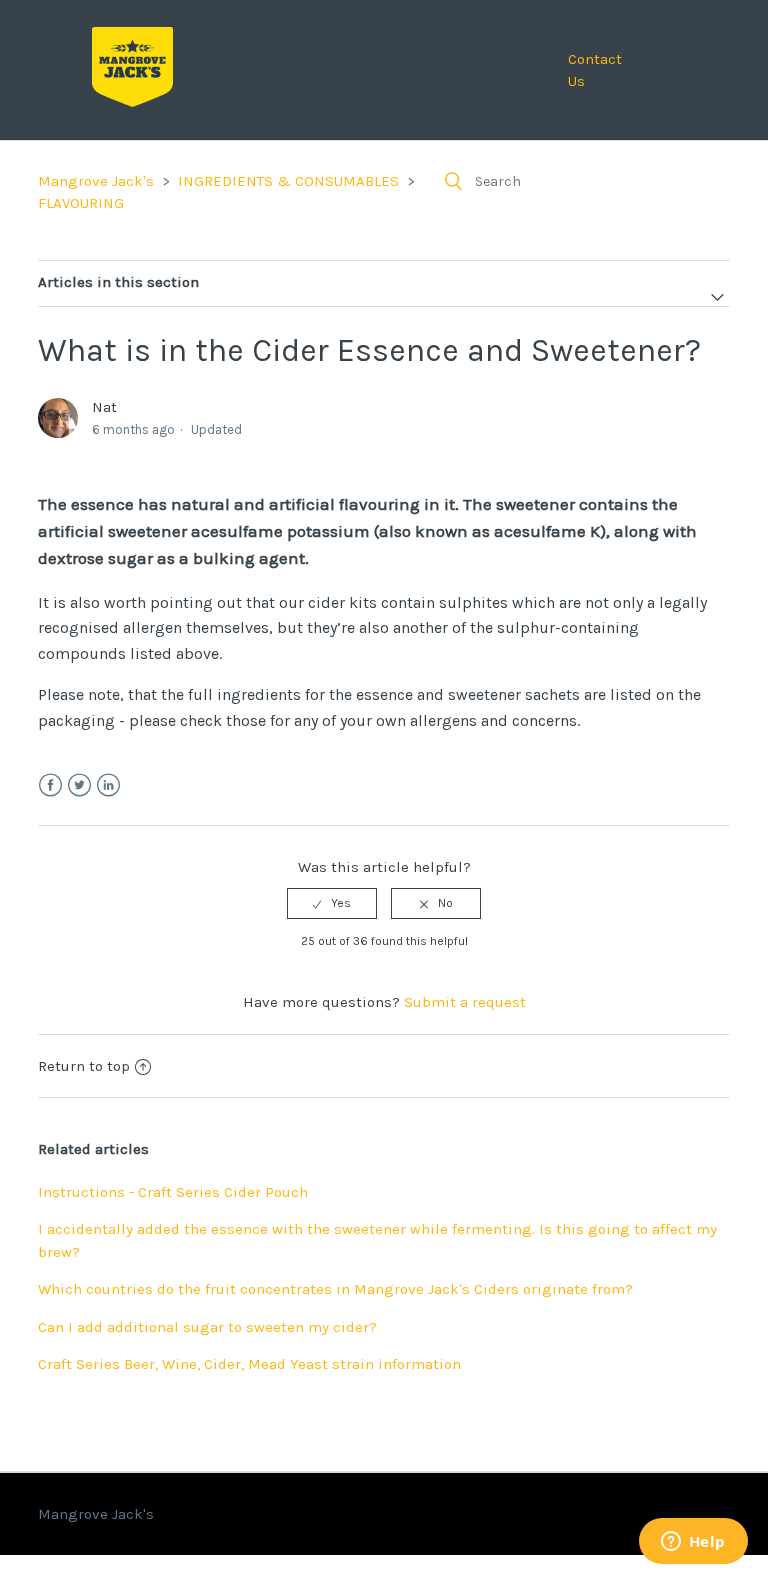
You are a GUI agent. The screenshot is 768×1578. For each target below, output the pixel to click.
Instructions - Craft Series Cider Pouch (173, 1192)
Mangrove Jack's (96, 181)
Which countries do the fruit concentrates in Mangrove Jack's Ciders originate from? (335, 1289)
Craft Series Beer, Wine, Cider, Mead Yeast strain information (249, 1364)
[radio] (332, 903)
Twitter (79, 785)
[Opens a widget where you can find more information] (693, 1543)
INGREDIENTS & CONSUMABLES (288, 181)
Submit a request (465, 1002)
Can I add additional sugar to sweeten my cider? (207, 1327)
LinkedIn (108, 785)
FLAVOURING (81, 203)
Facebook (50, 785)
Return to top (84, 1066)
